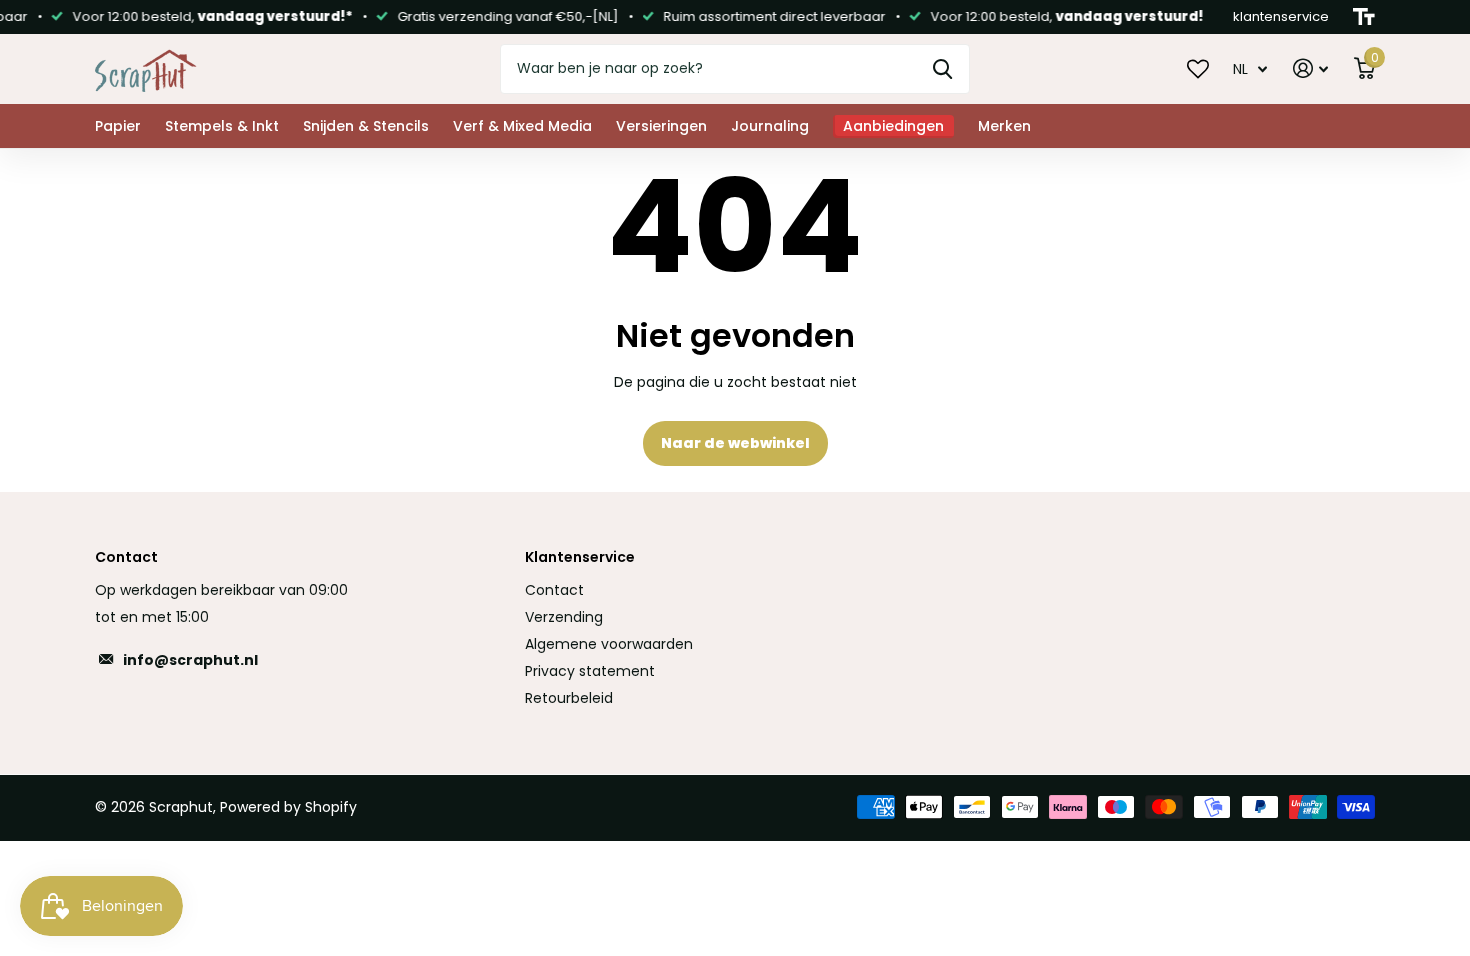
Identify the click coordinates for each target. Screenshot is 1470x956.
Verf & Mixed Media (522, 126)
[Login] (1310, 68)
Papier (118, 126)
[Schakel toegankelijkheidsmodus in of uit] (1364, 17)
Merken (1004, 126)
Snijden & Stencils (366, 126)
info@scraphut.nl (190, 660)
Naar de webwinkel (735, 443)
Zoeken (942, 69)
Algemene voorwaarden (609, 644)
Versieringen (661, 126)
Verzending (564, 617)
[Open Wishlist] (1198, 68)
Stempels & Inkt (222, 126)
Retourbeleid (569, 698)
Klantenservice (580, 557)
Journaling (770, 126)
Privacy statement (590, 671)
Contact (554, 590)
